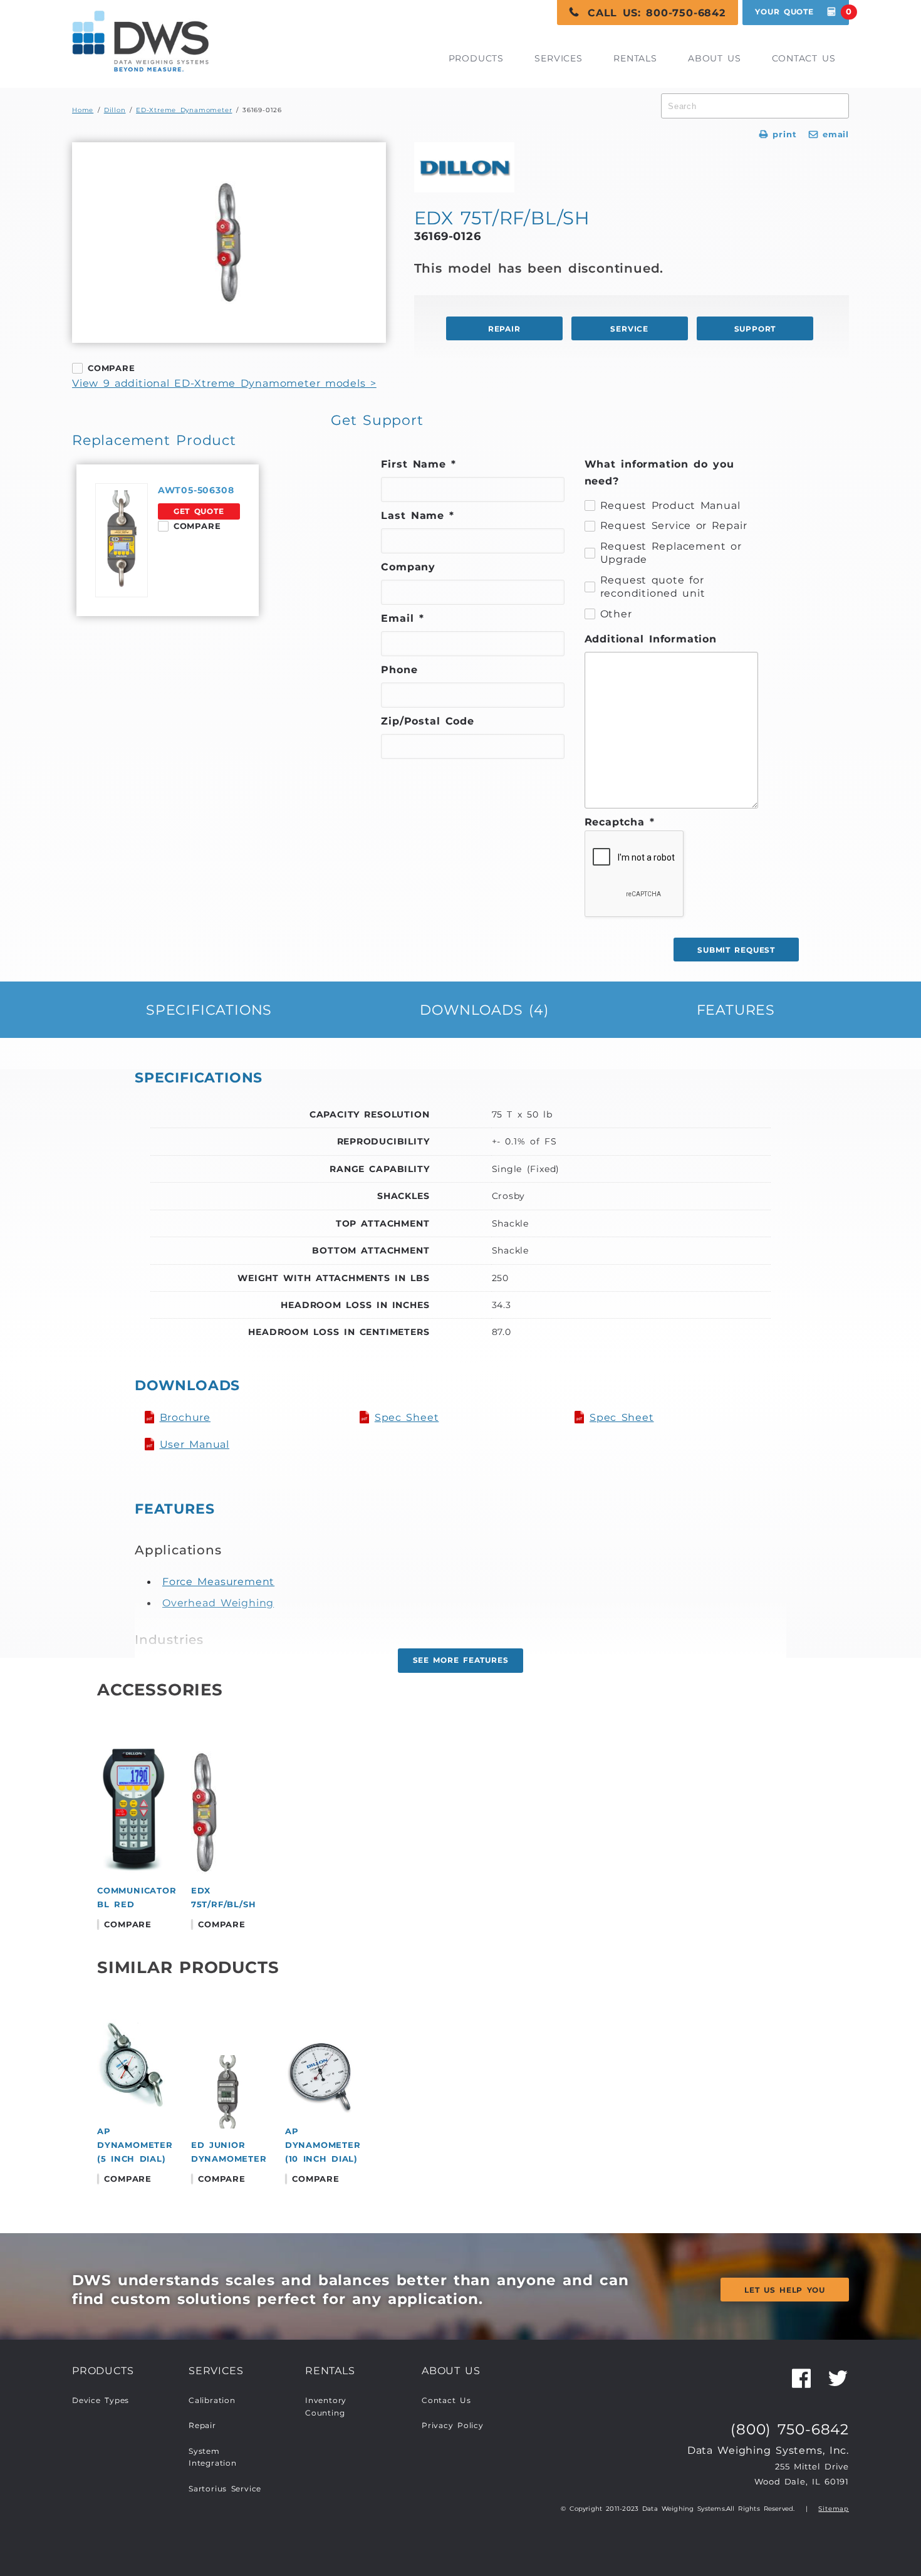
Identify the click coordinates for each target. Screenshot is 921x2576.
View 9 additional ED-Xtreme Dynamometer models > (224, 383)
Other (616, 614)
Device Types (101, 2401)
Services (558, 58)
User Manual (195, 1444)
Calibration (212, 2401)
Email (402, 618)
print (778, 134)
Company (408, 567)
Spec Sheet (407, 1417)
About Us (715, 58)
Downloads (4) (484, 1010)
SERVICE (629, 329)
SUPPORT (755, 329)
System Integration (213, 2458)
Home (83, 110)
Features (736, 1010)
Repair (202, 2426)
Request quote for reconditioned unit (653, 587)
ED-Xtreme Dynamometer (184, 110)
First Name (419, 464)
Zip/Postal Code (428, 721)
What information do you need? (659, 472)
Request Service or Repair (674, 525)
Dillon (115, 110)
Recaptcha (620, 822)
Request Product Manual (670, 505)
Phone (399, 669)
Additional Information (651, 639)
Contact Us (804, 58)
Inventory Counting (326, 2407)
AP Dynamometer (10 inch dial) (323, 2145)
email (829, 134)
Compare (112, 368)
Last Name (418, 515)
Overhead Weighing (218, 1603)
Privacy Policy (453, 2426)
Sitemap (834, 2509)
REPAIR (504, 329)
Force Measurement (218, 1581)
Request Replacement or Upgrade (671, 553)
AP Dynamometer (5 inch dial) (135, 2145)
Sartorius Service (225, 2489)
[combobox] (755, 106)
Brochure (185, 1417)
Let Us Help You (785, 2290)
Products (476, 58)
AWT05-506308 (196, 490)
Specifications (209, 1010)
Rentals (635, 58)
